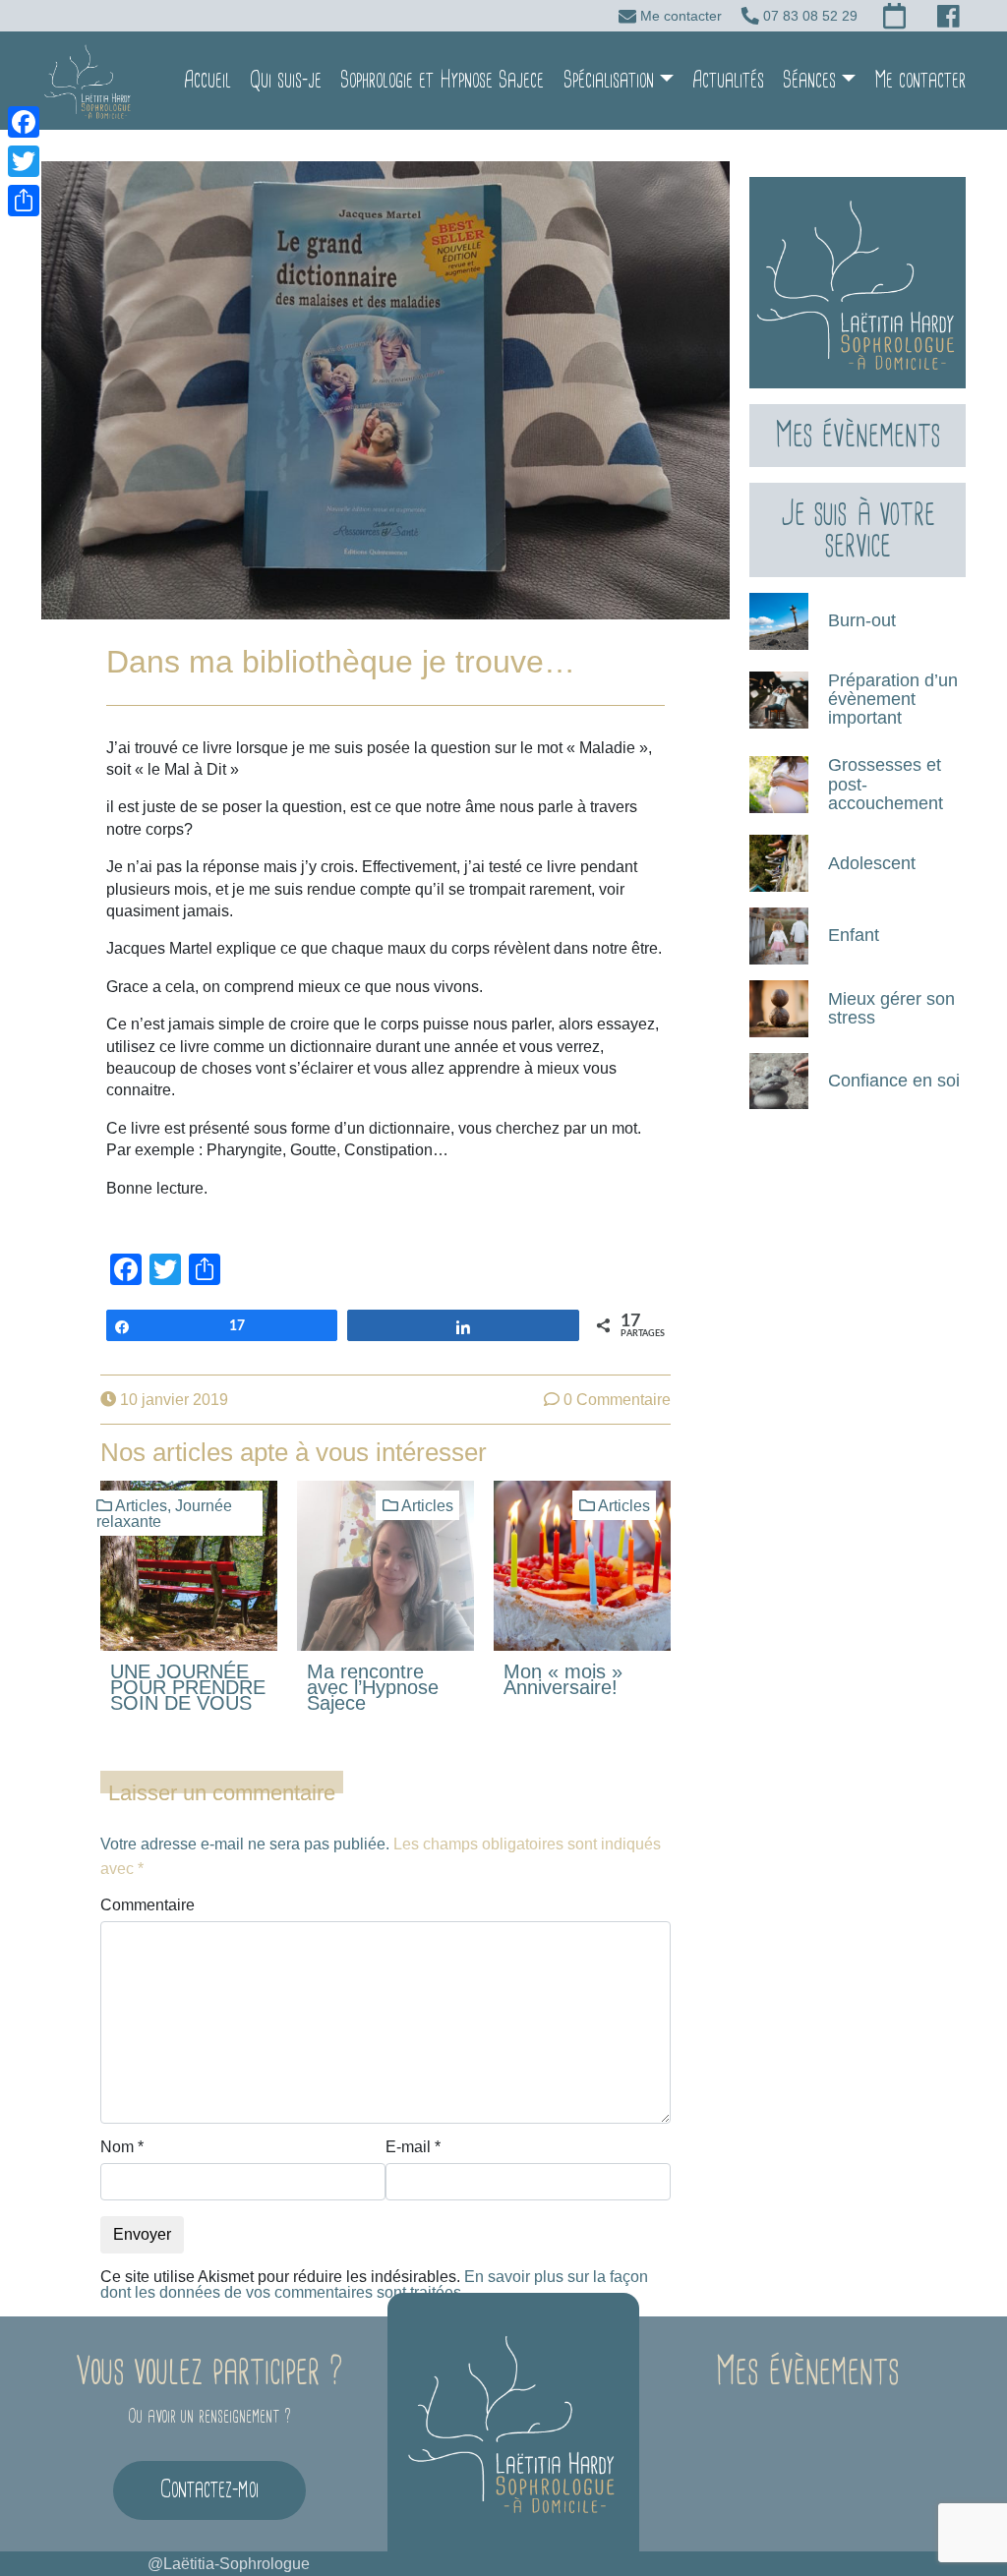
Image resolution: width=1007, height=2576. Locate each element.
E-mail (413, 2147)
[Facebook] (24, 122)
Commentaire (148, 1905)
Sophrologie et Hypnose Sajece (442, 80)
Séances (809, 80)
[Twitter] (24, 161)
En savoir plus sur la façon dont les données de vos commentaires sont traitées (374, 2284)
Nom (122, 2147)
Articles (141, 1506)
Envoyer (142, 2234)
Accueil (207, 80)
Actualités (728, 80)
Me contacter (920, 80)
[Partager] (24, 201)
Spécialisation (609, 80)
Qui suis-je (286, 80)
